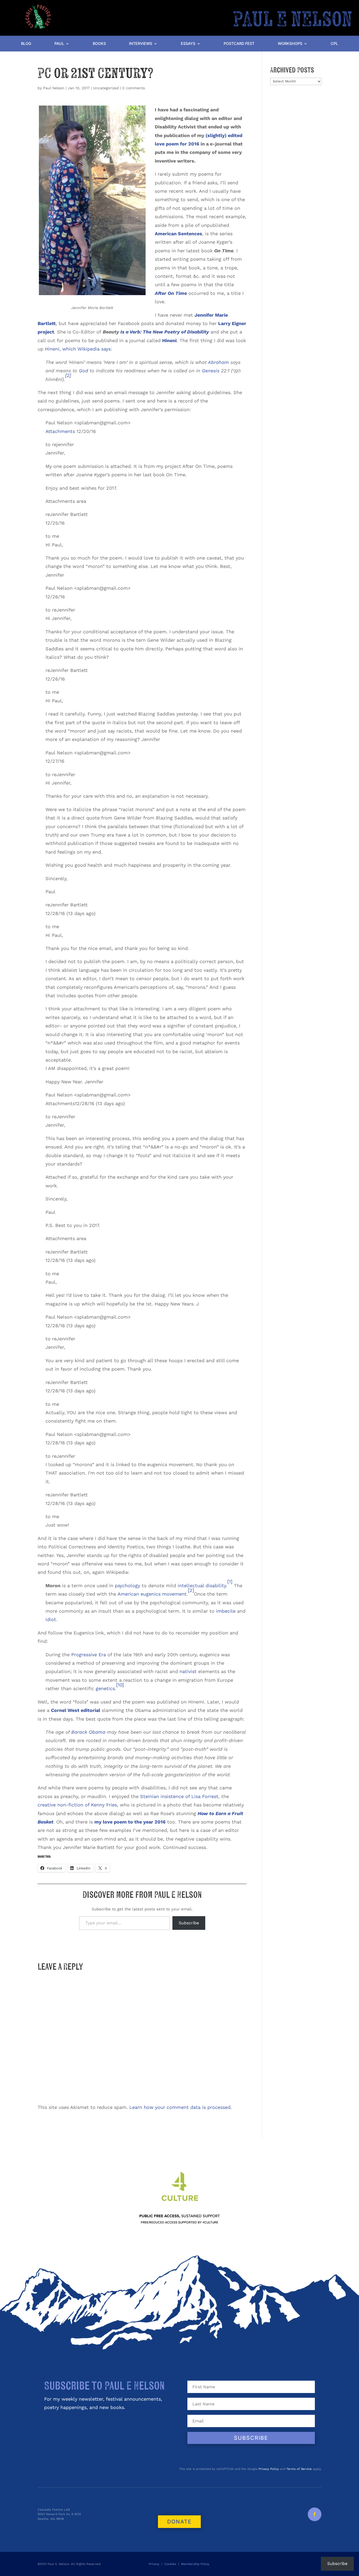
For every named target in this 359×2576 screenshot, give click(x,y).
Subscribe (189, 1923)
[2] (68, 375)
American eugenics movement (152, 1594)
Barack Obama (88, 1732)
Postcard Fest (239, 44)
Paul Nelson (54, 88)
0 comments (134, 88)
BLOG (26, 44)
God (83, 371)
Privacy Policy (269, 2469)
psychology (127, 1585)
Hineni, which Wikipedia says (78, 349)
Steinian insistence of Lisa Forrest (178, 1796)
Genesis (211, 371)
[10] (120, 1685)
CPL (334, 44)
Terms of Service (299, 2469)
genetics (105, 1688)
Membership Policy (196, 2564)
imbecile (226, 1611)
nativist (188, 1671)
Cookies (170, 2564)
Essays (188, 44)
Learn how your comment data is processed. (181, 2107)
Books (99, 44)
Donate (179, 2522)
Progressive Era (89, 1655)
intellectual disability (202, 1585)
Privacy (154, 2564)
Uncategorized (106, 88)
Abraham (218, 362)
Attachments (60, 431)
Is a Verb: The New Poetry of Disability (165, 332)
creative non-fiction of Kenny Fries (77, 1805)
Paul (59, 44)
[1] (230, 1582)
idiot (51, 1619)
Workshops (290, 44)
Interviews (141, 44)
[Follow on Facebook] (315, 2514)
